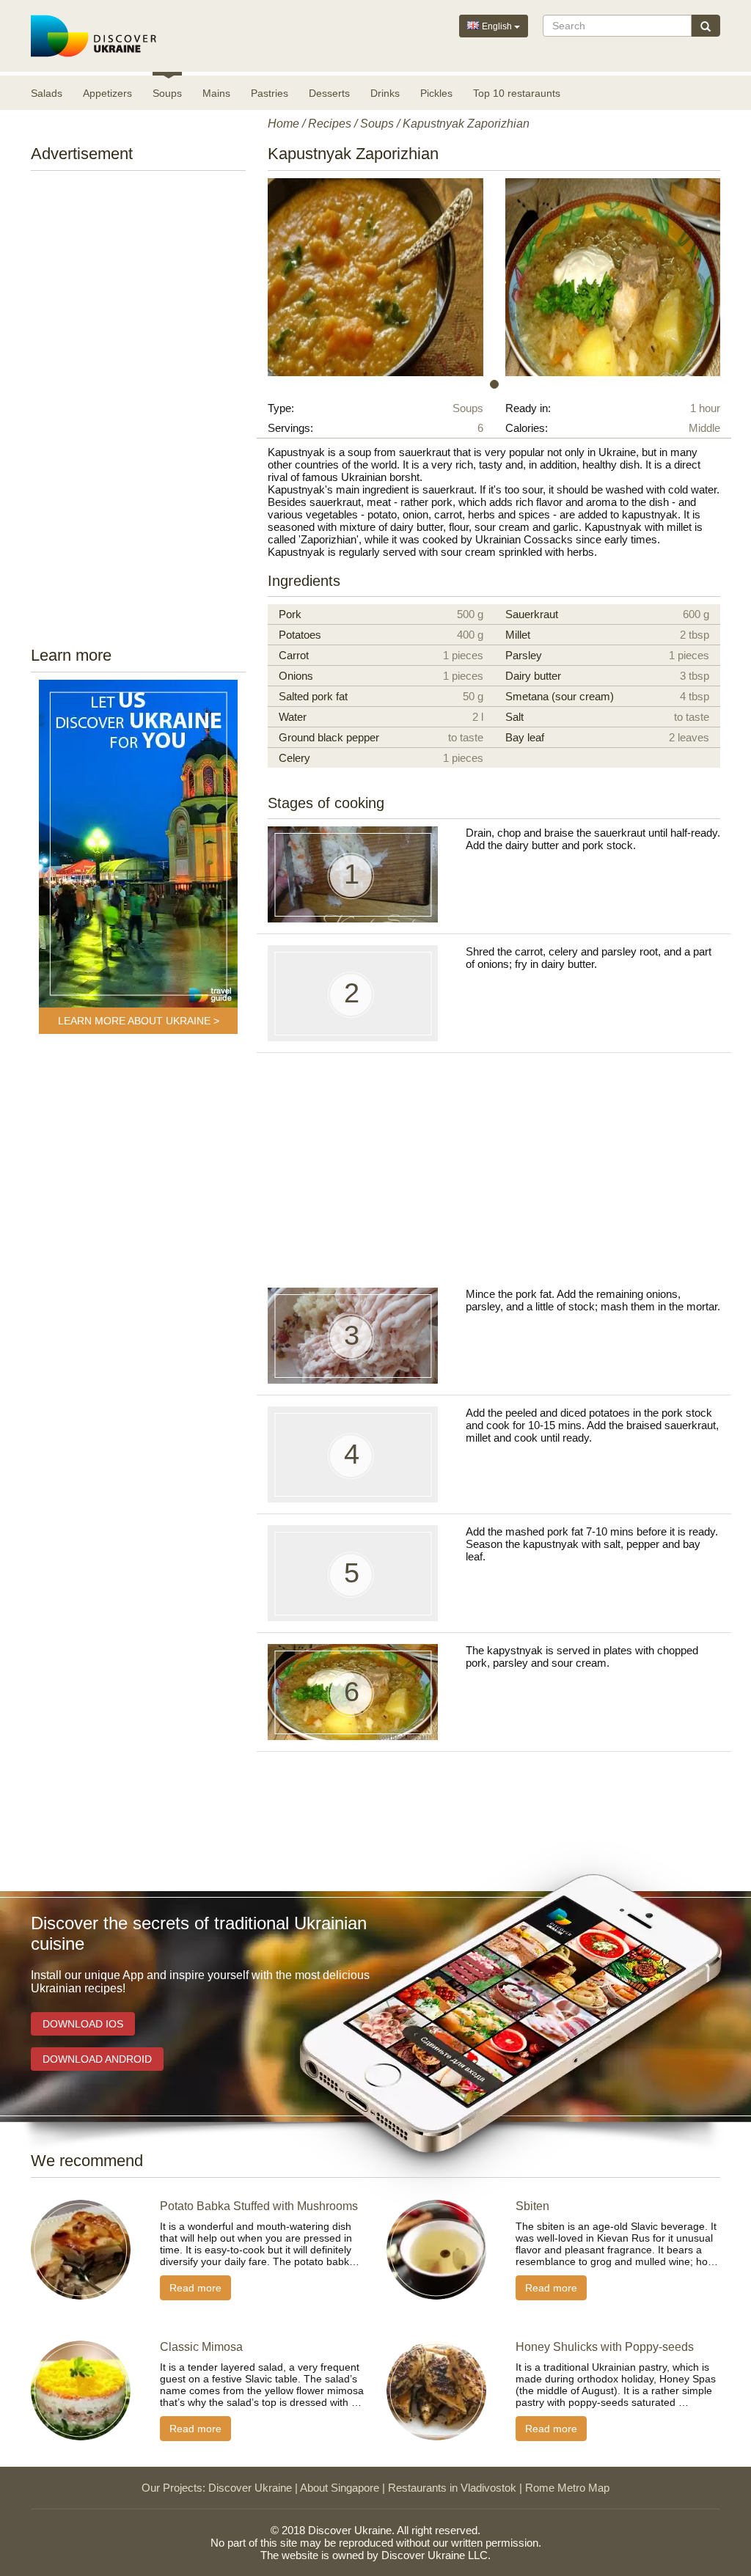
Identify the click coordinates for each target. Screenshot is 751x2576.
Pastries (270, 93)
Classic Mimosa (201, 2347)
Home (283, 124)
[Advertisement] (144, 404)
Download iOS (83, 2024)
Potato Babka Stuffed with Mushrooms (259, 2206)
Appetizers (107, 93)
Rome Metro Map (567, 2488)
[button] (301, 277)
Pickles (436, 93)
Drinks (385, 93)
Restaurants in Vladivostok (452, 2488)
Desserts (329, 93)
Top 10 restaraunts (517, 93)
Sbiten (532, 2206)
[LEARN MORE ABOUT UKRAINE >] (138, 844)
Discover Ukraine (250, 2488)
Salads (47, 93)
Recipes (330, 124)
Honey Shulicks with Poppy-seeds (605, 2347)
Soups (167, 93)
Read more (195, 2288)
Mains (216, 93)
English (497, 26)
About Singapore (340, 2488)
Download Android (97, 2059)
